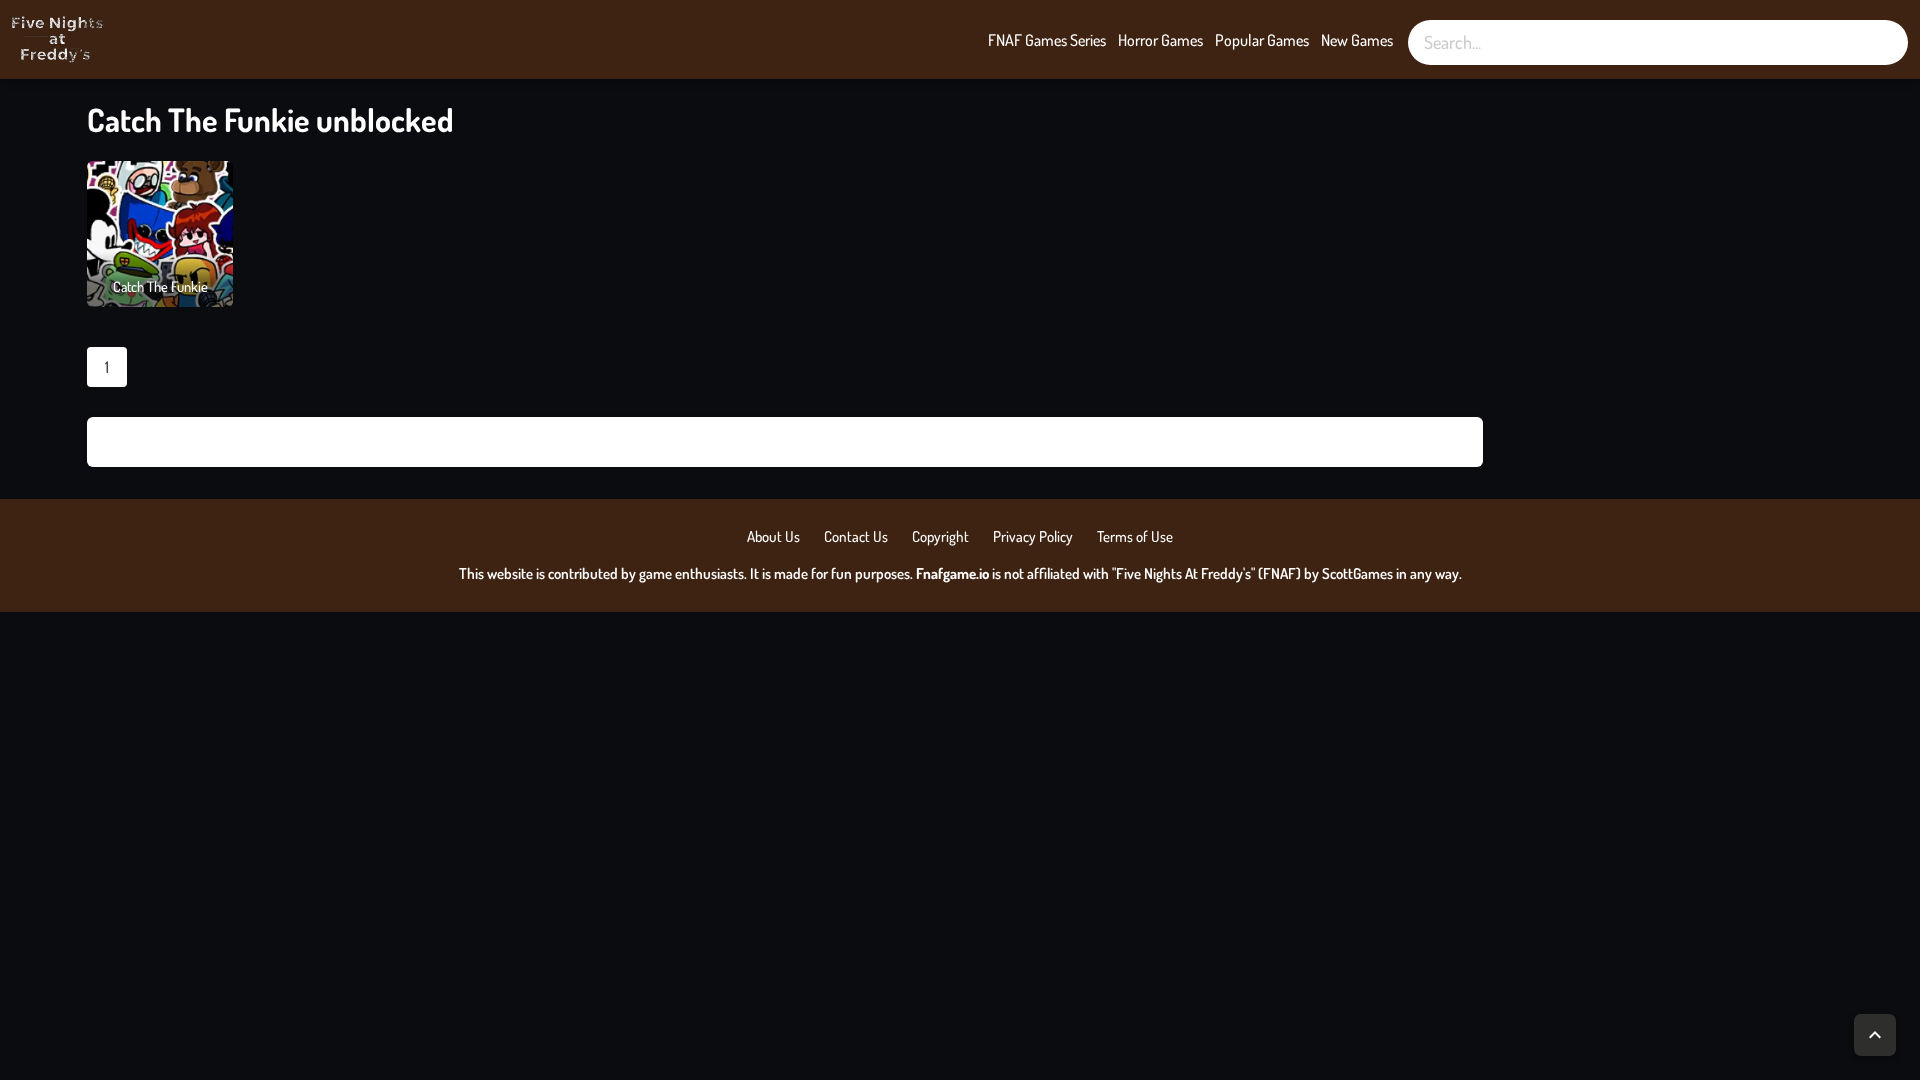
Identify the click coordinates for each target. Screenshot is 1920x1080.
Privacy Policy (1033, 536)
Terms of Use (1135, 536)
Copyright (940, 536)
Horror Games (1160, 40)
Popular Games (1262, 40)
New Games (1357, 40)
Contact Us (856, 536)
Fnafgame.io (952, 573)
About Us (773, 536)
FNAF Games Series (1047, 40)
